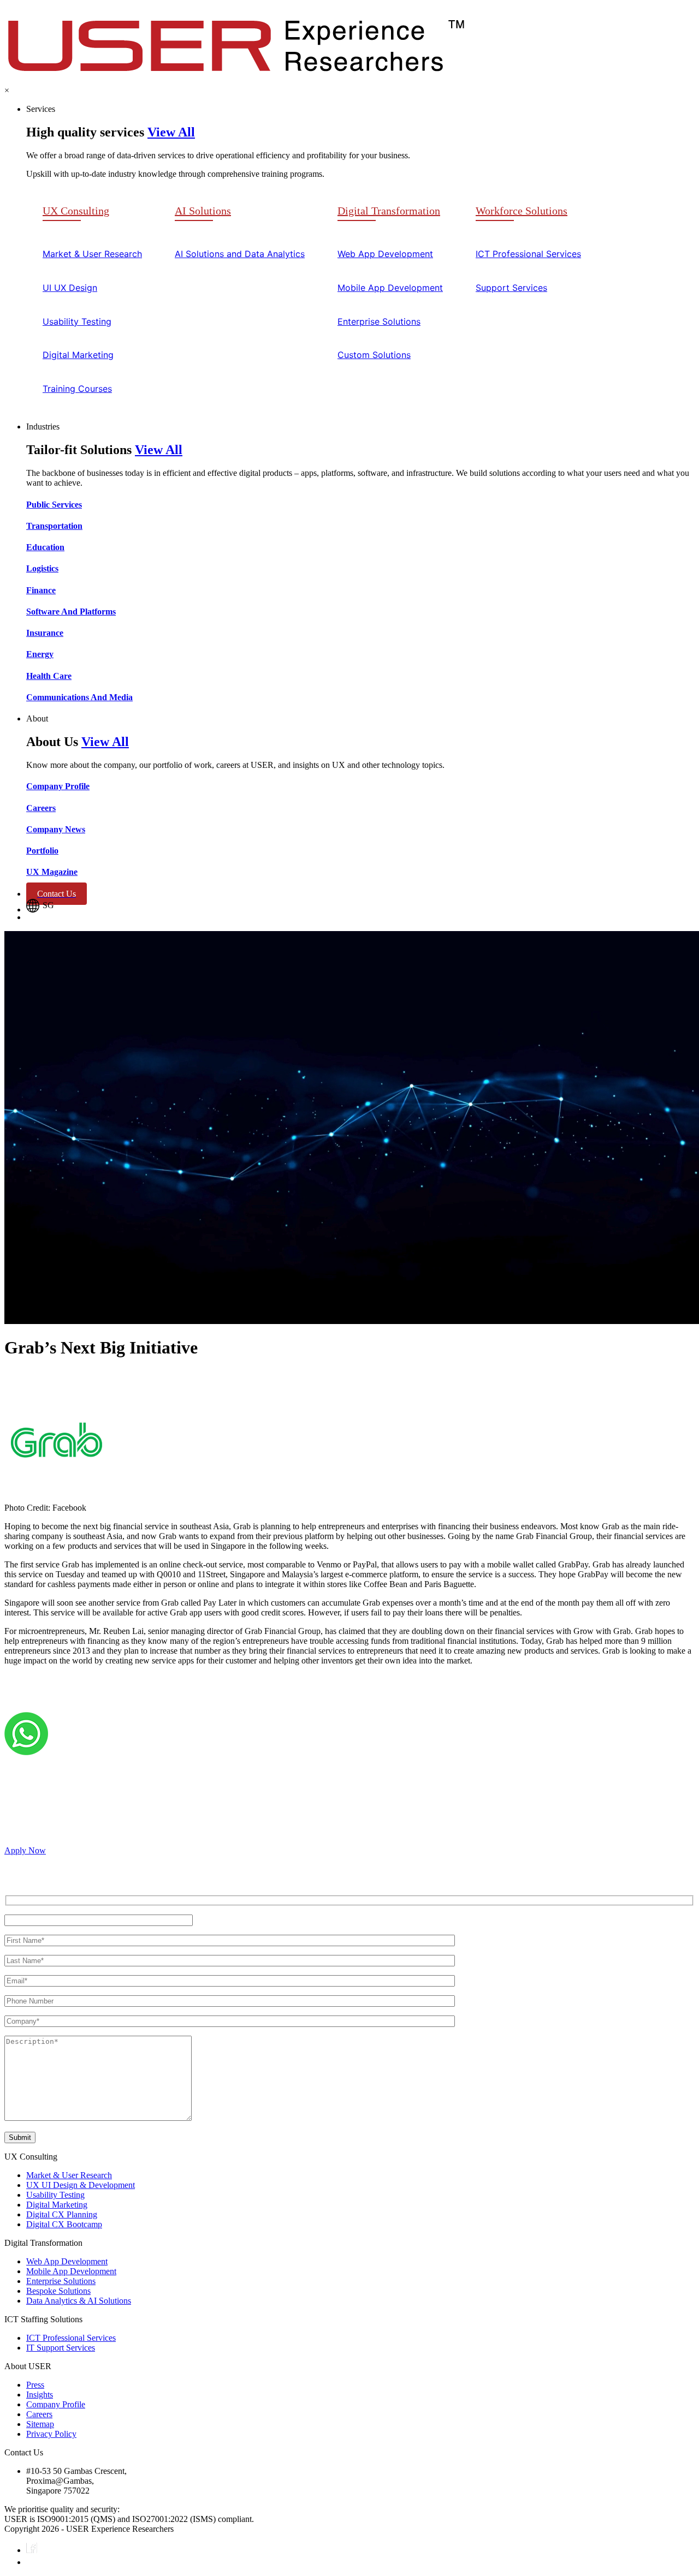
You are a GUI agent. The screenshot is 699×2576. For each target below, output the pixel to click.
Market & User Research (69, 2175)
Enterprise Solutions (61, 2281)
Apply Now (25, 1850)
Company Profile (56, 2404)
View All (171, 132)
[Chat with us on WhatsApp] (26, 1752)
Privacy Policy (51, 2434)
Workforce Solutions (522, 211)
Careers (39, 2414)
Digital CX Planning (62, 2214)
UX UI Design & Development (81, 2185)
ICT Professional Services (71, 2338)
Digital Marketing (57, 2205)
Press (35, 2385)
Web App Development (67, 2261)
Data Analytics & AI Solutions (79, 2301)
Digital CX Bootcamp (64, 2224)
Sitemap (40, 2424)
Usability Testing (55, 2195)
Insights (40, 2395)
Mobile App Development (71, 2271)
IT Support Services (61, 2348)
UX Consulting (76, 211)
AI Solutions (203, 211)
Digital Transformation (389, 211)
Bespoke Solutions (58, 2291)
